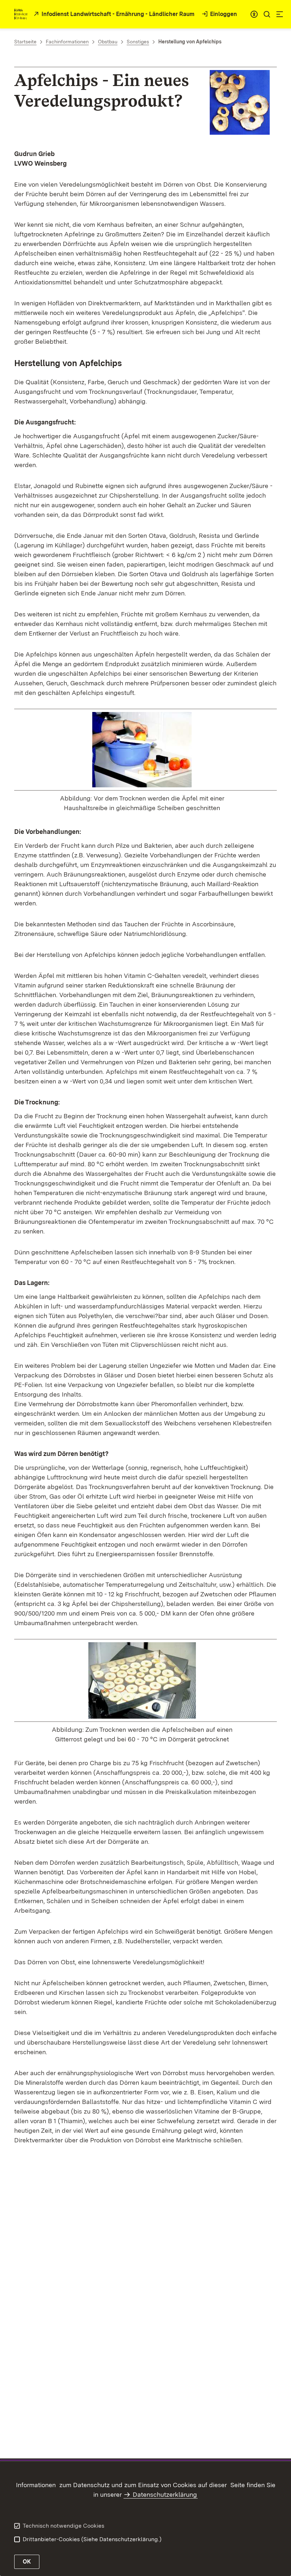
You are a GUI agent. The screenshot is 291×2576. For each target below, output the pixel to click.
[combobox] (254, 14)
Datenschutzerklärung (165, 2494)
